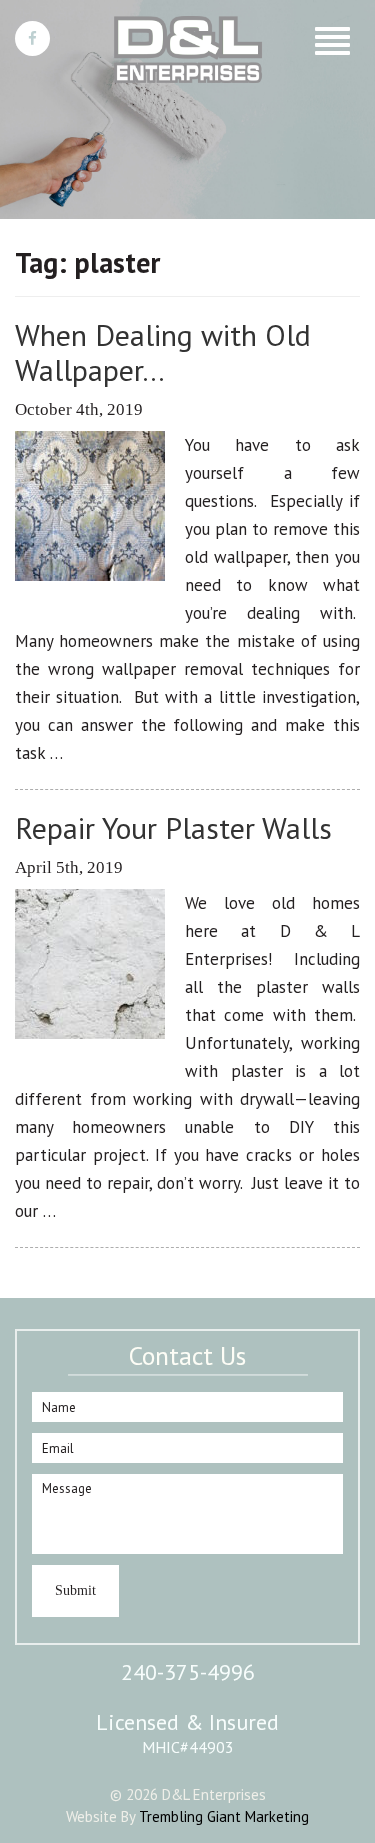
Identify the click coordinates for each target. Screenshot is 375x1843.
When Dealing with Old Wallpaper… (163, 352)
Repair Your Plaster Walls (173, 827)
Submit (75, 1590)
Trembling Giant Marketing (224, 1816)
